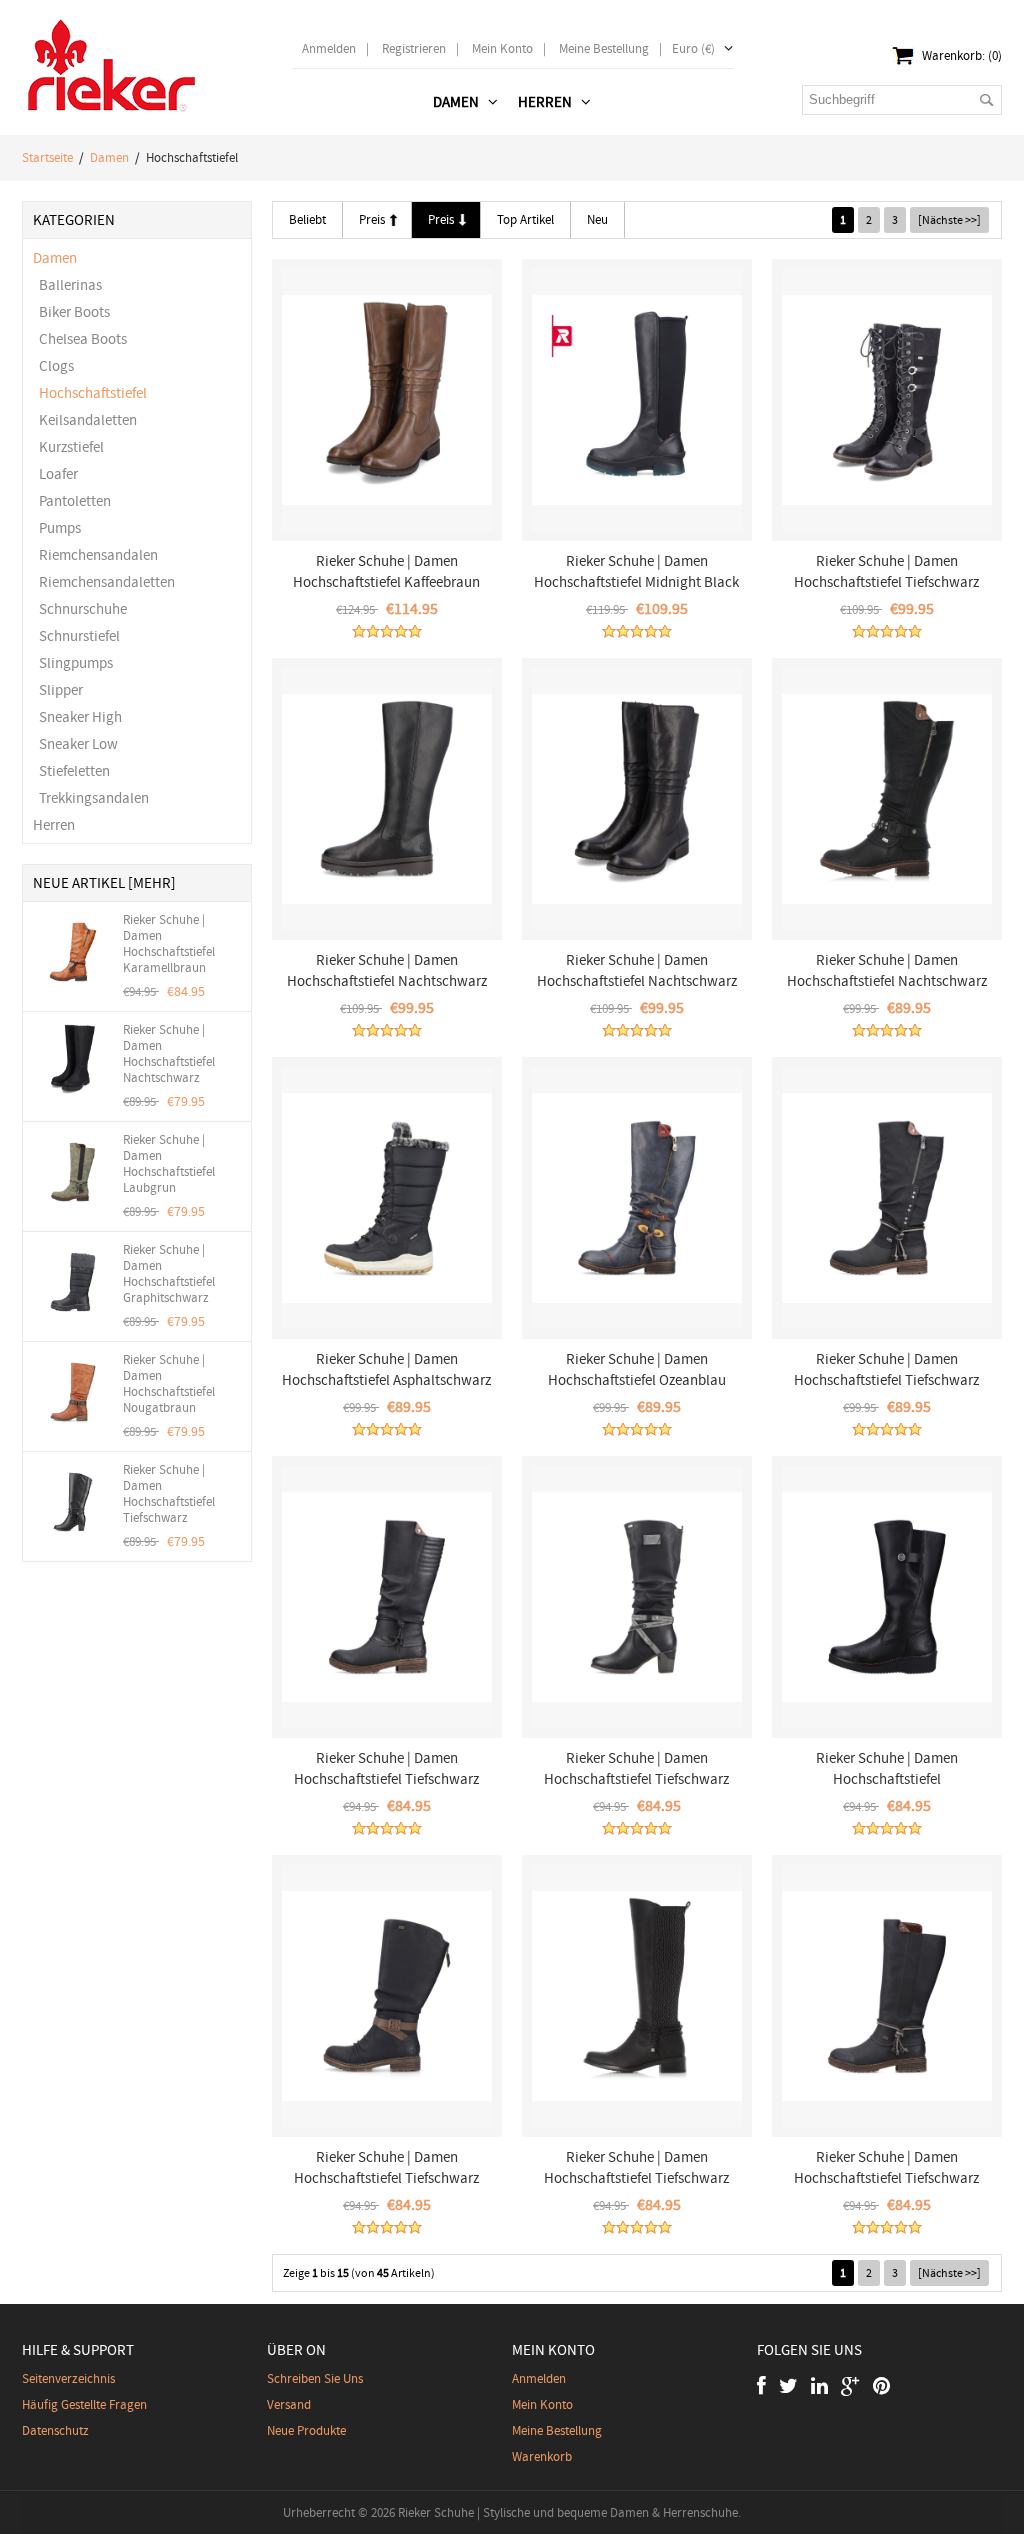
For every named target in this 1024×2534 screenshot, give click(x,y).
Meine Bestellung (604, 48)
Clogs (53, 366)
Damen (109, 157)
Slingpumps (73, 663)
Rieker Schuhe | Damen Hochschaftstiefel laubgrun (169, 1164)
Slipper (58, 690)
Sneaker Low (75, 744)
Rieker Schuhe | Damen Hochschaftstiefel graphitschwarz (169, 1274)
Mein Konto (502, 48)
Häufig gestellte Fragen (84, 2404)
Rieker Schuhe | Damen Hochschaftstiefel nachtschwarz (169, 1054)
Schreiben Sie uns (315, 2378)
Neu (597, 219)
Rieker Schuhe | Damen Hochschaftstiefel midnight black (636, 571)
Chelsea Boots (80, 339)
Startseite (47, 157)
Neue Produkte (306, 2430)
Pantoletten (72, 501)
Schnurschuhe (80, 609)
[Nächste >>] (949, 220)
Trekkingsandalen (91, 798)
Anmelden (329, 48)
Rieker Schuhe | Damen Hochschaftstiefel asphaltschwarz (386, 1369)
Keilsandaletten (85, 420)
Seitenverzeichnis (68, 2378)
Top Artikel (525, 219)
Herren (54, 825)
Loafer (55, 474)
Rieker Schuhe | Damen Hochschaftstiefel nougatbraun (169, 1384)
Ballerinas (67, 285)
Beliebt (307, 219)
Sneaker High (77, 717)
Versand (289, 2404)
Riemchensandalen (95, 555)
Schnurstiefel (76, 636)
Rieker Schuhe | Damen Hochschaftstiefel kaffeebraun (386, 571)
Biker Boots (71, 312)
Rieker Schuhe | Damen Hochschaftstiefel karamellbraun (169, 944)
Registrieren (414, 48)
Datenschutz (55, 2430)
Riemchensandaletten (104, 582)
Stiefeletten (71, 771)
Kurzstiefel (68, 447)
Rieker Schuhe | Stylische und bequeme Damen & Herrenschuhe (568, 2512)
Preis (372, 219)
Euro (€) (693, 48)
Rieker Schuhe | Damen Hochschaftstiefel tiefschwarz (169, 1494)
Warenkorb (542, 2456)
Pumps (57, 528)
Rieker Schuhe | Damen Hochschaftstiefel (887, 1768)
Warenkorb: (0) (962, 55)
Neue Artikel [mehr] (104, 883)
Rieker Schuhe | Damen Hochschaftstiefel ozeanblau (637, 1369)
